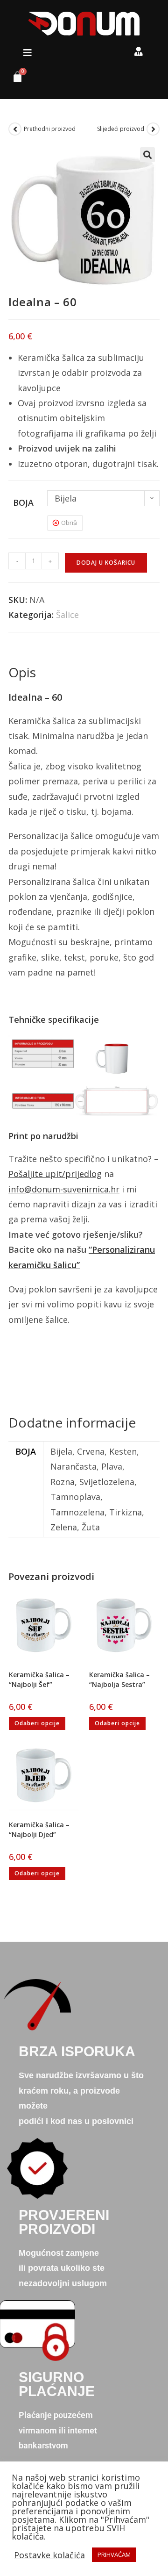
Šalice (67, 615)
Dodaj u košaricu (106, 563)
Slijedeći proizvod (121, 129)
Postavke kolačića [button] (49, 2555)
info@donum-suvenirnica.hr (64, 1189)
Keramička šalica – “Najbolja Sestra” (119, 1679)
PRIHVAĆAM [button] (114, 2554)
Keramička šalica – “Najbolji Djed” (39, 1830)
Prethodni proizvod (50, 129)
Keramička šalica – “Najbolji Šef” (39, 1679)
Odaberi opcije (37, 1723)
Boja (23, 502)
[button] (28, 53)
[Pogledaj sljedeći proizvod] (153, 129)
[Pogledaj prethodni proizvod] (15, 129)
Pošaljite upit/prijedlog (55, 1174)
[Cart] (14, 79)
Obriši (69, 523)
